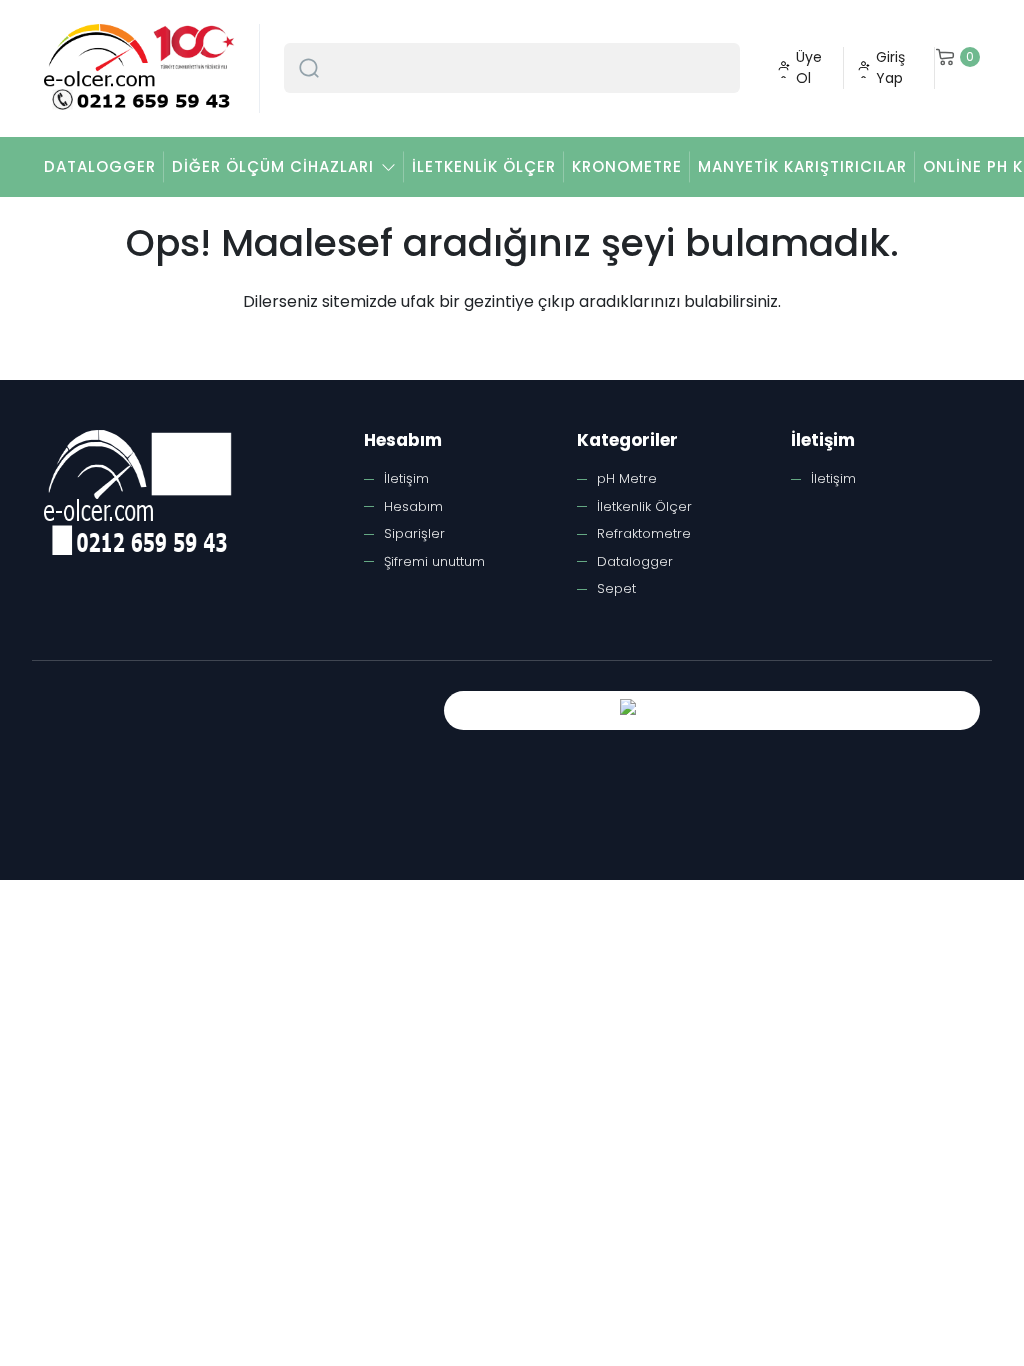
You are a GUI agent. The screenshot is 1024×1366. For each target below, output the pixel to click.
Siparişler (414, 533)
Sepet (616, 588)
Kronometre (627, 166)
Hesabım (413, 506)
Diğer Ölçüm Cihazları (273, 166)
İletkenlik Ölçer (484, 166)
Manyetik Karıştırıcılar (802, 166)
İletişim (406, 478)
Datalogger (100, 166)
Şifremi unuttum (434, 561)
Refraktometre (644, 533)
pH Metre (627, 478)
